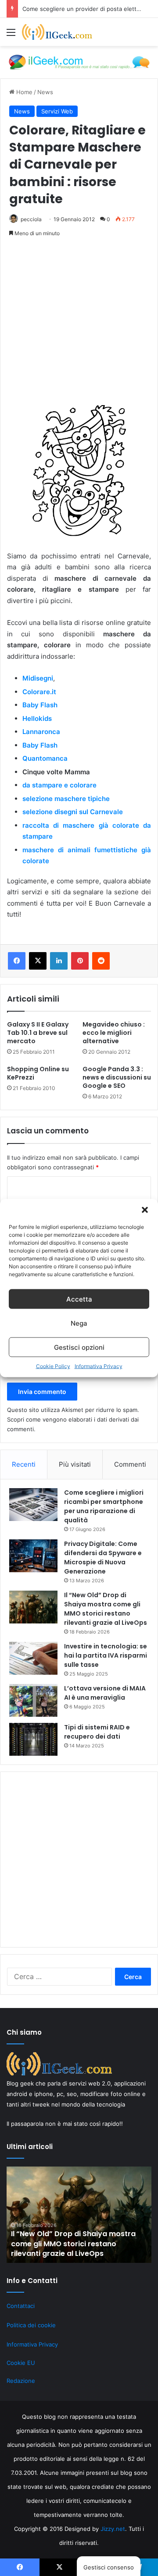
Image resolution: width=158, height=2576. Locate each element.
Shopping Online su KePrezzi (38, 1073)
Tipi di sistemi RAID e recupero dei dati (97, 1732)
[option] (79, 2215)
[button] (145, 1210)
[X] (38, 961)
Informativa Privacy (99, 1366)
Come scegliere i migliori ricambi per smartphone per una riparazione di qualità (104, 1506)
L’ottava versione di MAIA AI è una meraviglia (105, 1693)
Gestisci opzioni (79, 1347)
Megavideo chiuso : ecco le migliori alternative (114, 1033)
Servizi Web (57, 111)
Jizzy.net (113, 2529)
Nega (79, 1323)
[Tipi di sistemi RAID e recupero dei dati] (33, 1739)
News (45, 92)
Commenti (130, 1464)
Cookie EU (21, 2363)
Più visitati (75, 1464)
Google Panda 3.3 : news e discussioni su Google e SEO (117, 1077)
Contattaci (21, 2306)
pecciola (31, 219)
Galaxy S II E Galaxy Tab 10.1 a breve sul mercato (38, 1033)
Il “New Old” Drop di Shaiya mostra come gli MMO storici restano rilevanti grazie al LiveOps (106, 1609)
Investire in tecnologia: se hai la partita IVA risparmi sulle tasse (106, 1655)
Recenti (24, 1464)
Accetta (79, 1299)
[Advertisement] (79, 326)
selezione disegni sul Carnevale (74, 812)
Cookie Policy (53, 1366)
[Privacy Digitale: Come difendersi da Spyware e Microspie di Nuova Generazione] (33, 1556)
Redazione (21, 2381)
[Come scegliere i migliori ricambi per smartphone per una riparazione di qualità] (33, 1505)
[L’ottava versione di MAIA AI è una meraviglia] (33, 1700)
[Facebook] (17, 961)
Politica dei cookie (31, 2325)
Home (23, 92)
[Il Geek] (57, 32)
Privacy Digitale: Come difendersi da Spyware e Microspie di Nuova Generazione (103, 1558)
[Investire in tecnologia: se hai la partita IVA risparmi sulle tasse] (33, 1658)
